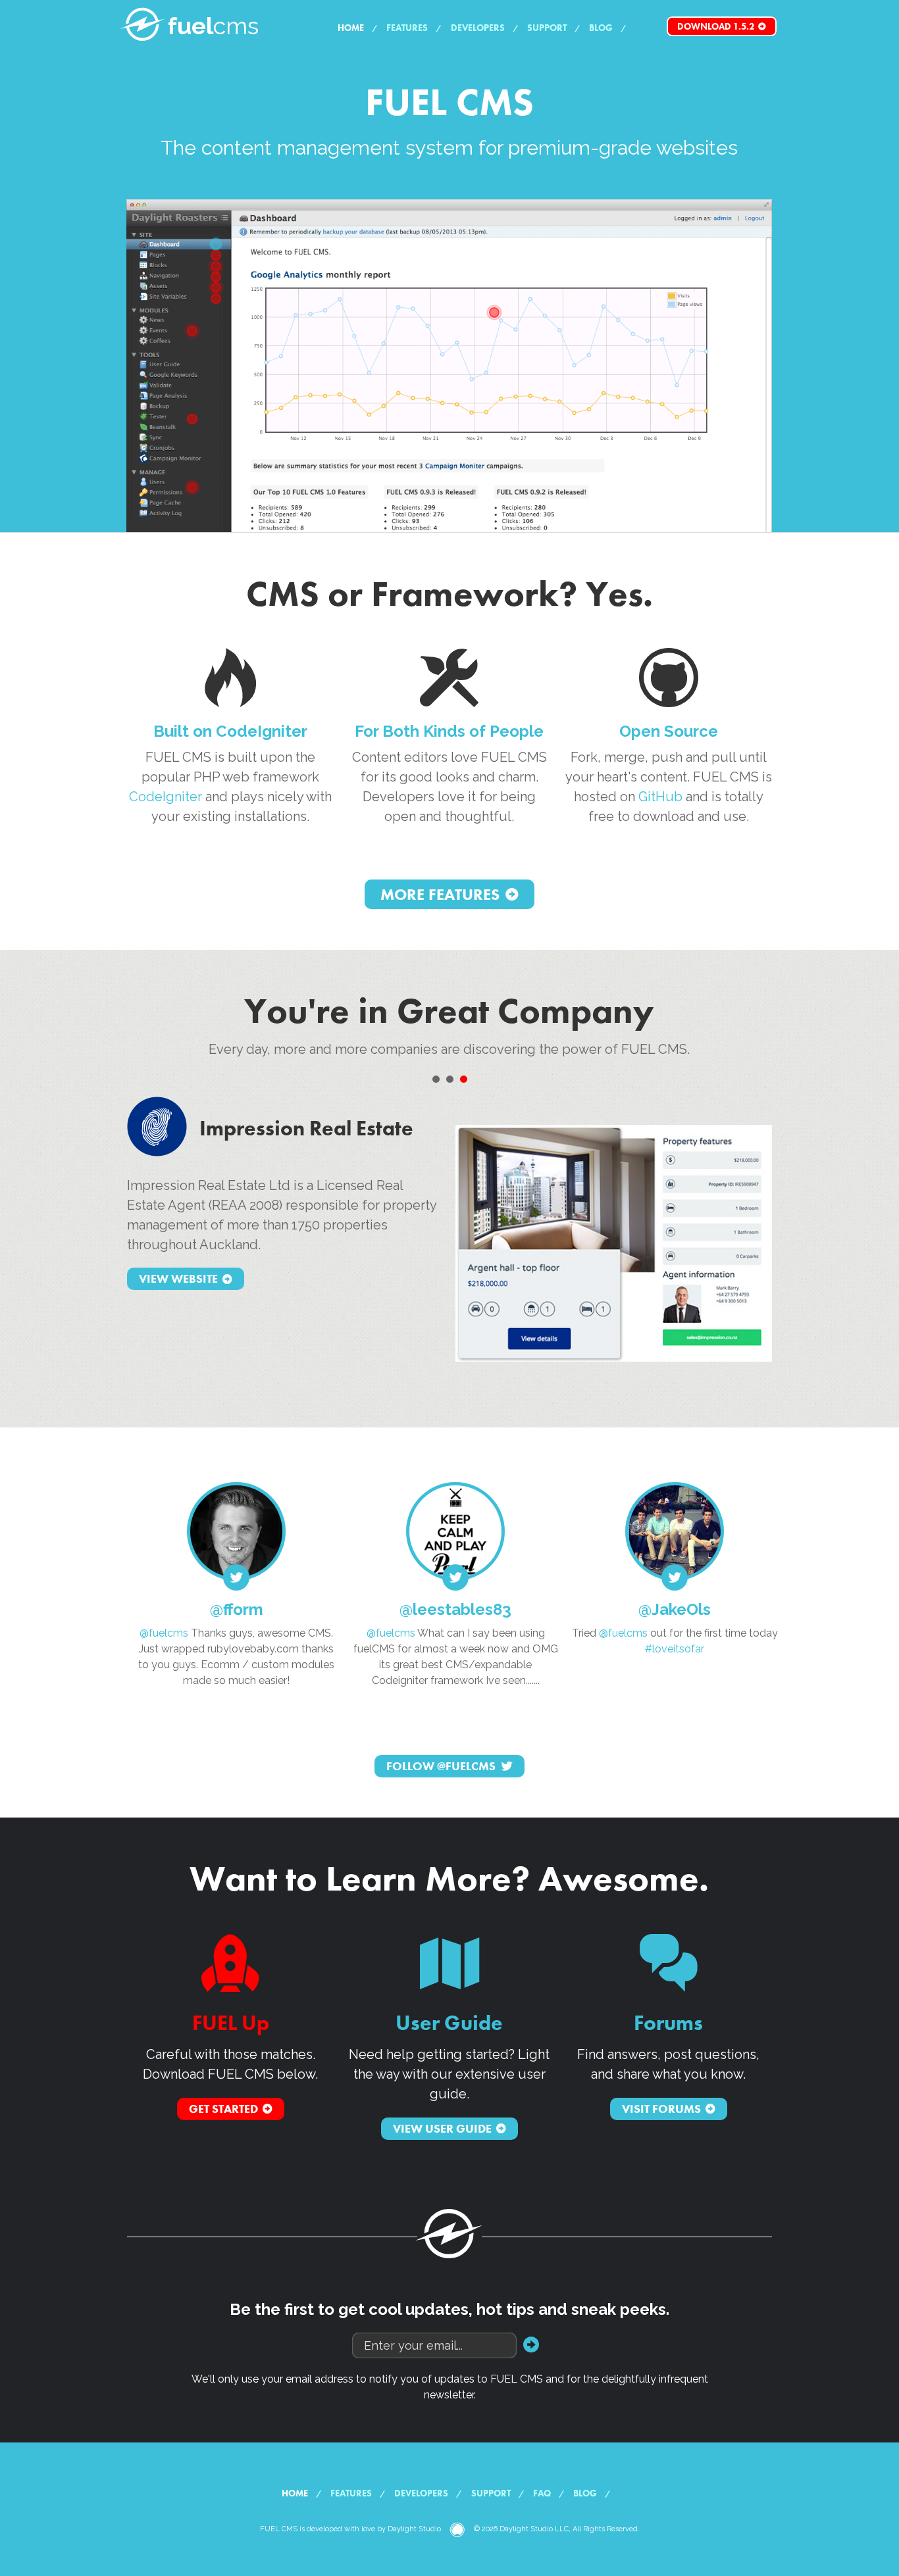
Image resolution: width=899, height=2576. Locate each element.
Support (547, 28)
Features (407, 28)
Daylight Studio (414, 2529)
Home (351, 28)
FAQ (542, 2493)
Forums (668, 2023)
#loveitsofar (675, 1649)
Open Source (669, 731)
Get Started (223, 2109)
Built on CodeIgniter (230, 731)
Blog (601, 28)
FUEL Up (231, 2023)
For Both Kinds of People (449, 731)
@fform (237, 1609)
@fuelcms (164, 1633)
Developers (478, 28)
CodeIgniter (166, 797)
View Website (178, 1279)
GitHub (660, 797)
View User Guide (442, 2128)
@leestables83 (455, 1609)
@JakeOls (675, 1609)
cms (213, 26)
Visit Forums (661, 2109)
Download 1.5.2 (716, 26)
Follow (441, 1766)
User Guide (449, 2023)
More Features (440, 894)
